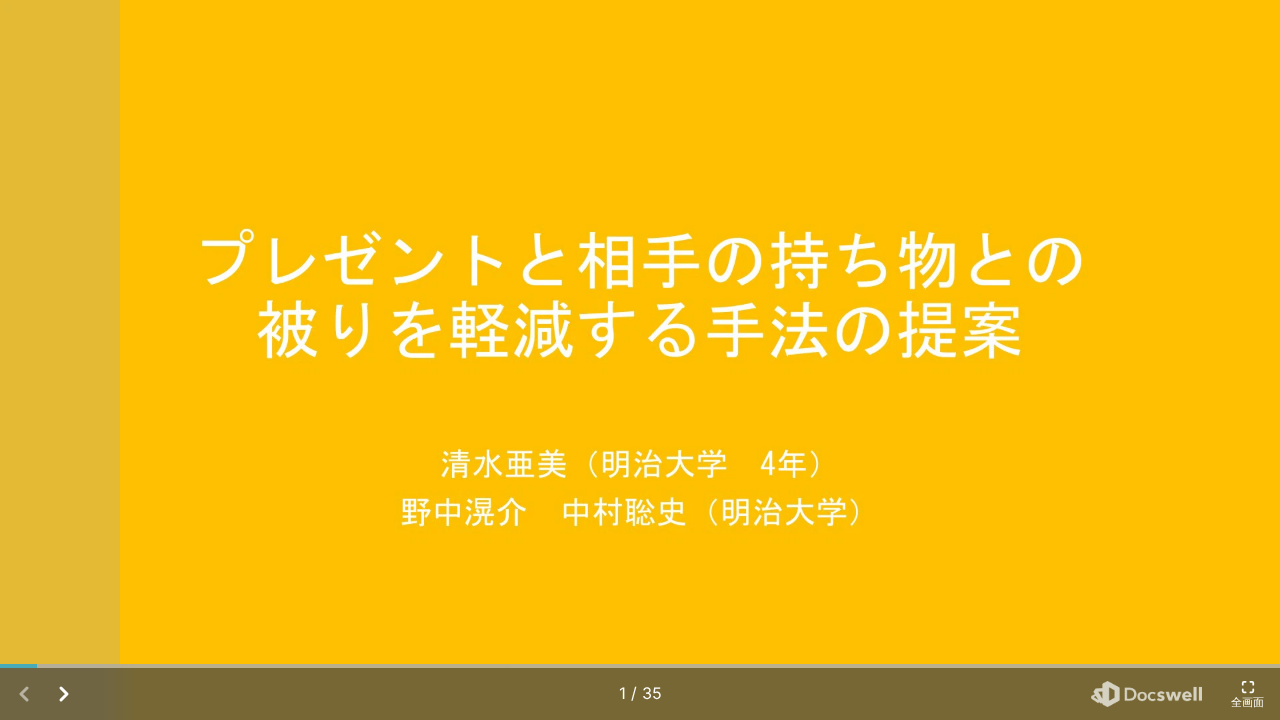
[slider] (640, 666)
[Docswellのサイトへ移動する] (1146, 694)
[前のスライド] (60, 360)
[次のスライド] (1220, 360)
